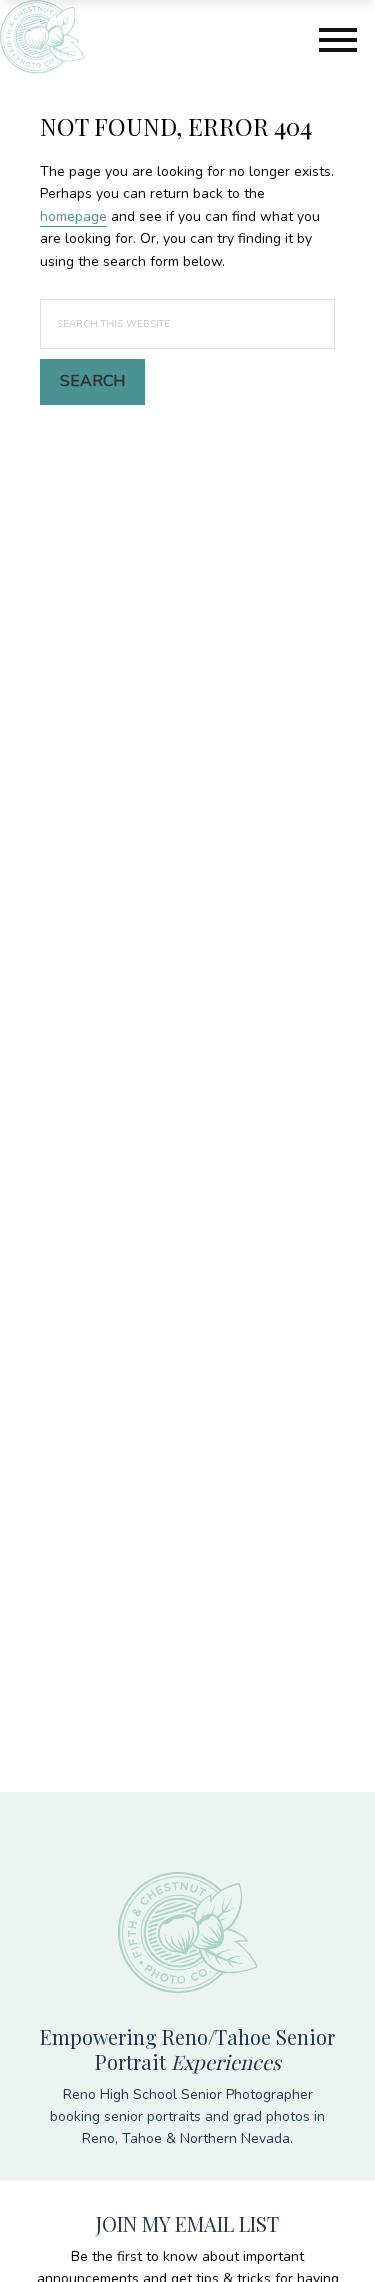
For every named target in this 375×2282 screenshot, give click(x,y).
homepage (73, 216)
